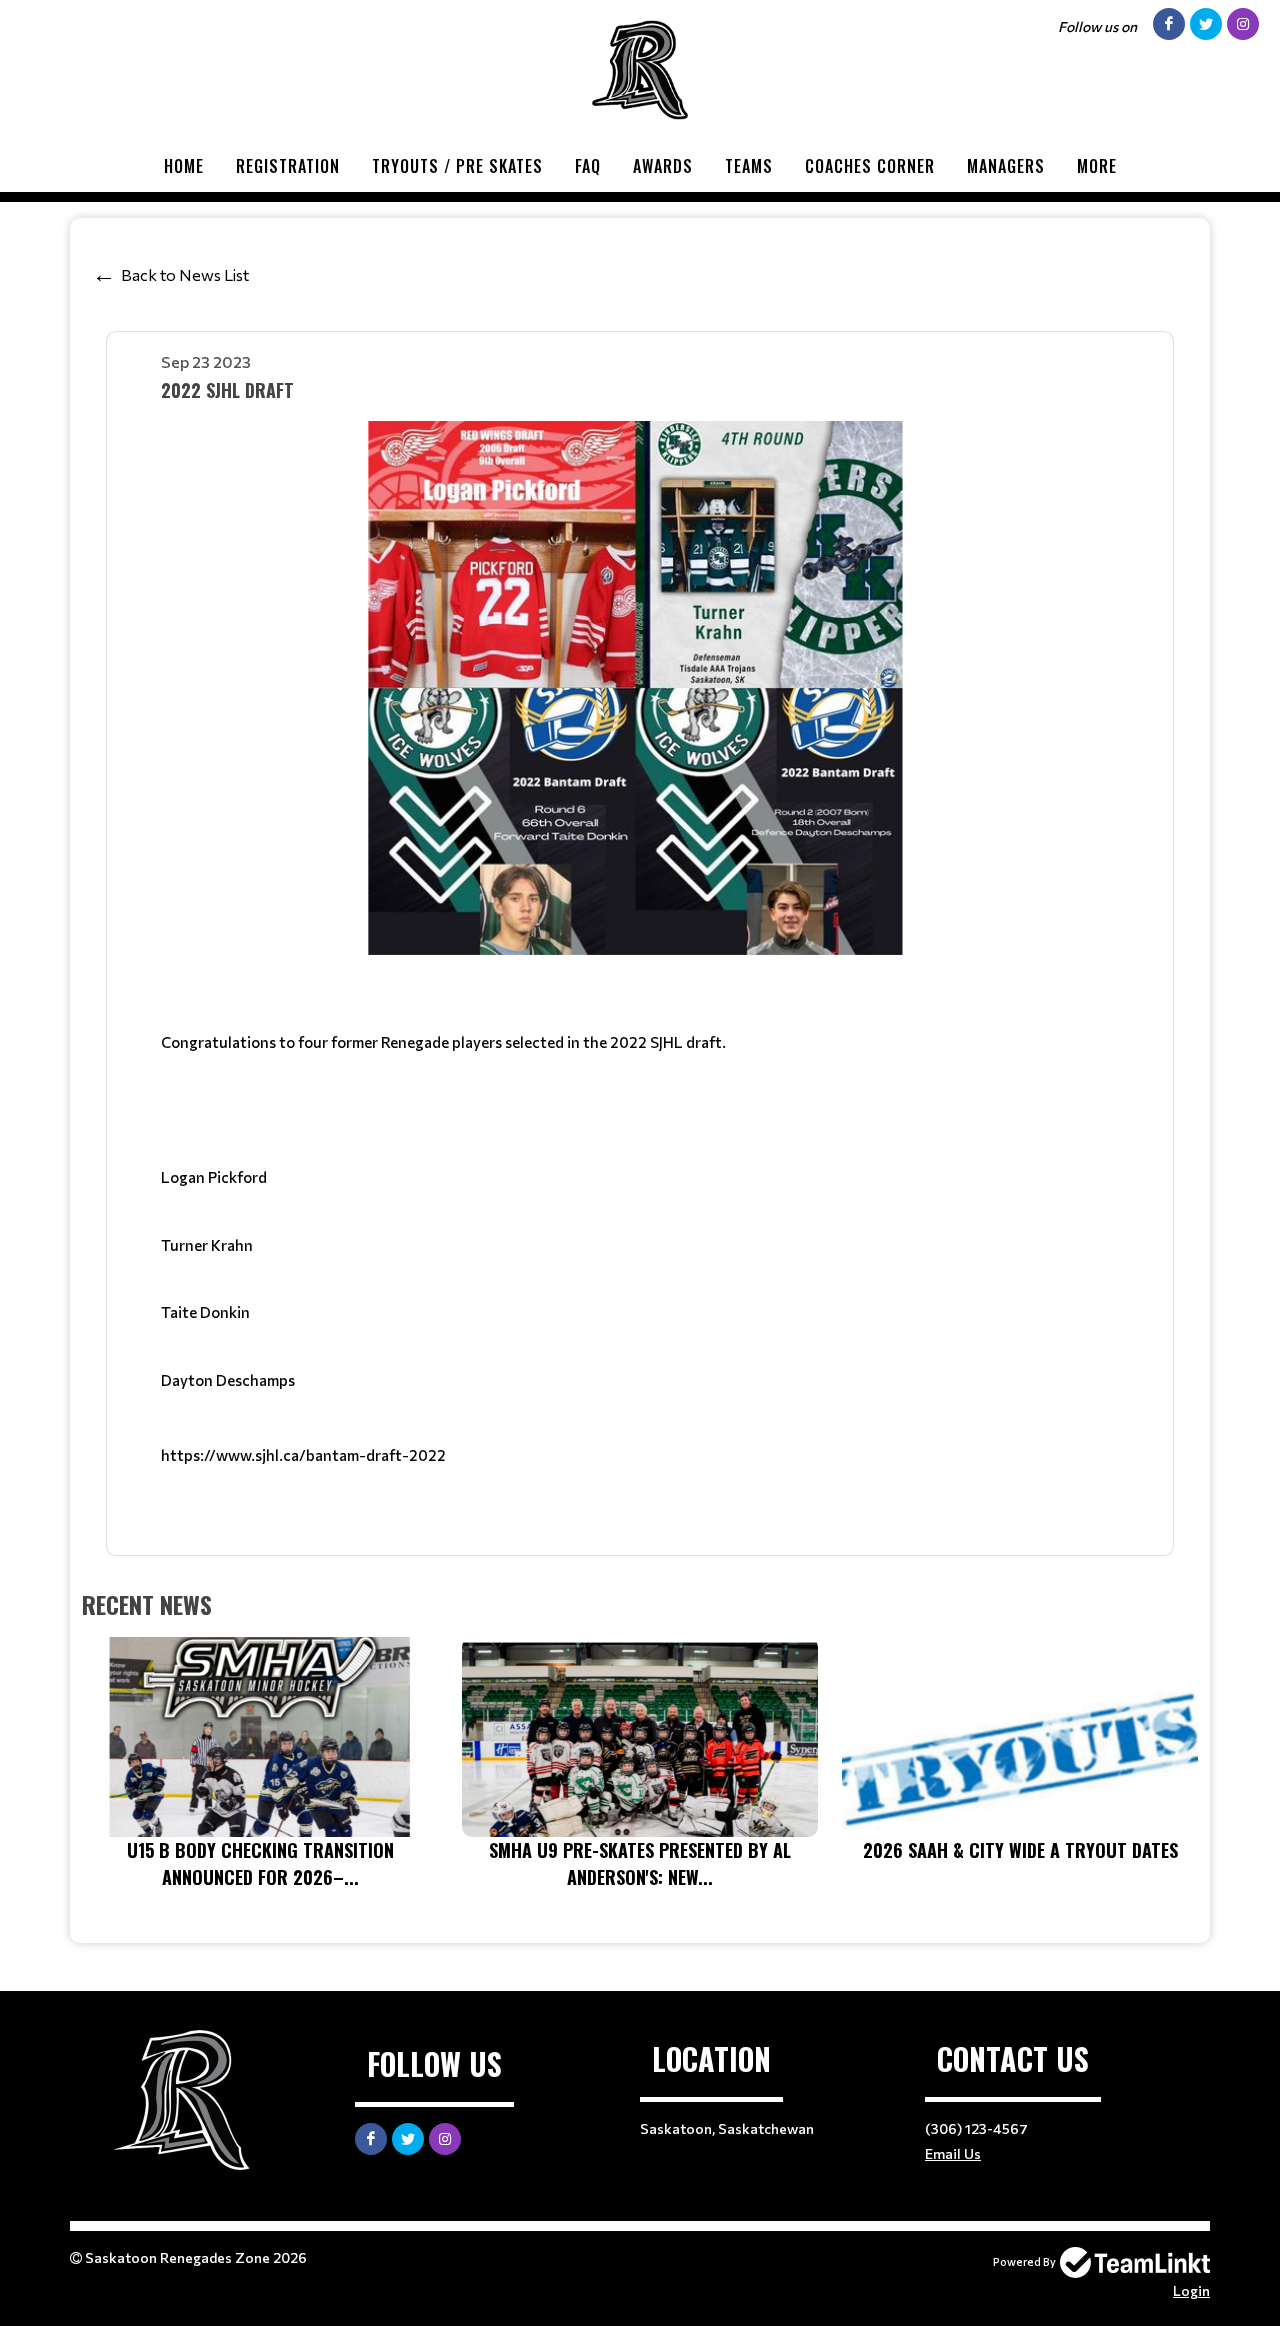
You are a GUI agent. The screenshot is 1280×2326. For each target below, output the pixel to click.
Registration (288, 166)
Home (184, 166)
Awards (663, 166)
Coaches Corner (870, 166)
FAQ (588, 166)
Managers (1006, 166)
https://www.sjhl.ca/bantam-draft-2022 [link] (303, 1455)
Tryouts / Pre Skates (457, 166)
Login (1191, 2290)
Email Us (953, 2153)
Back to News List (185, 274)
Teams (749, 166)
